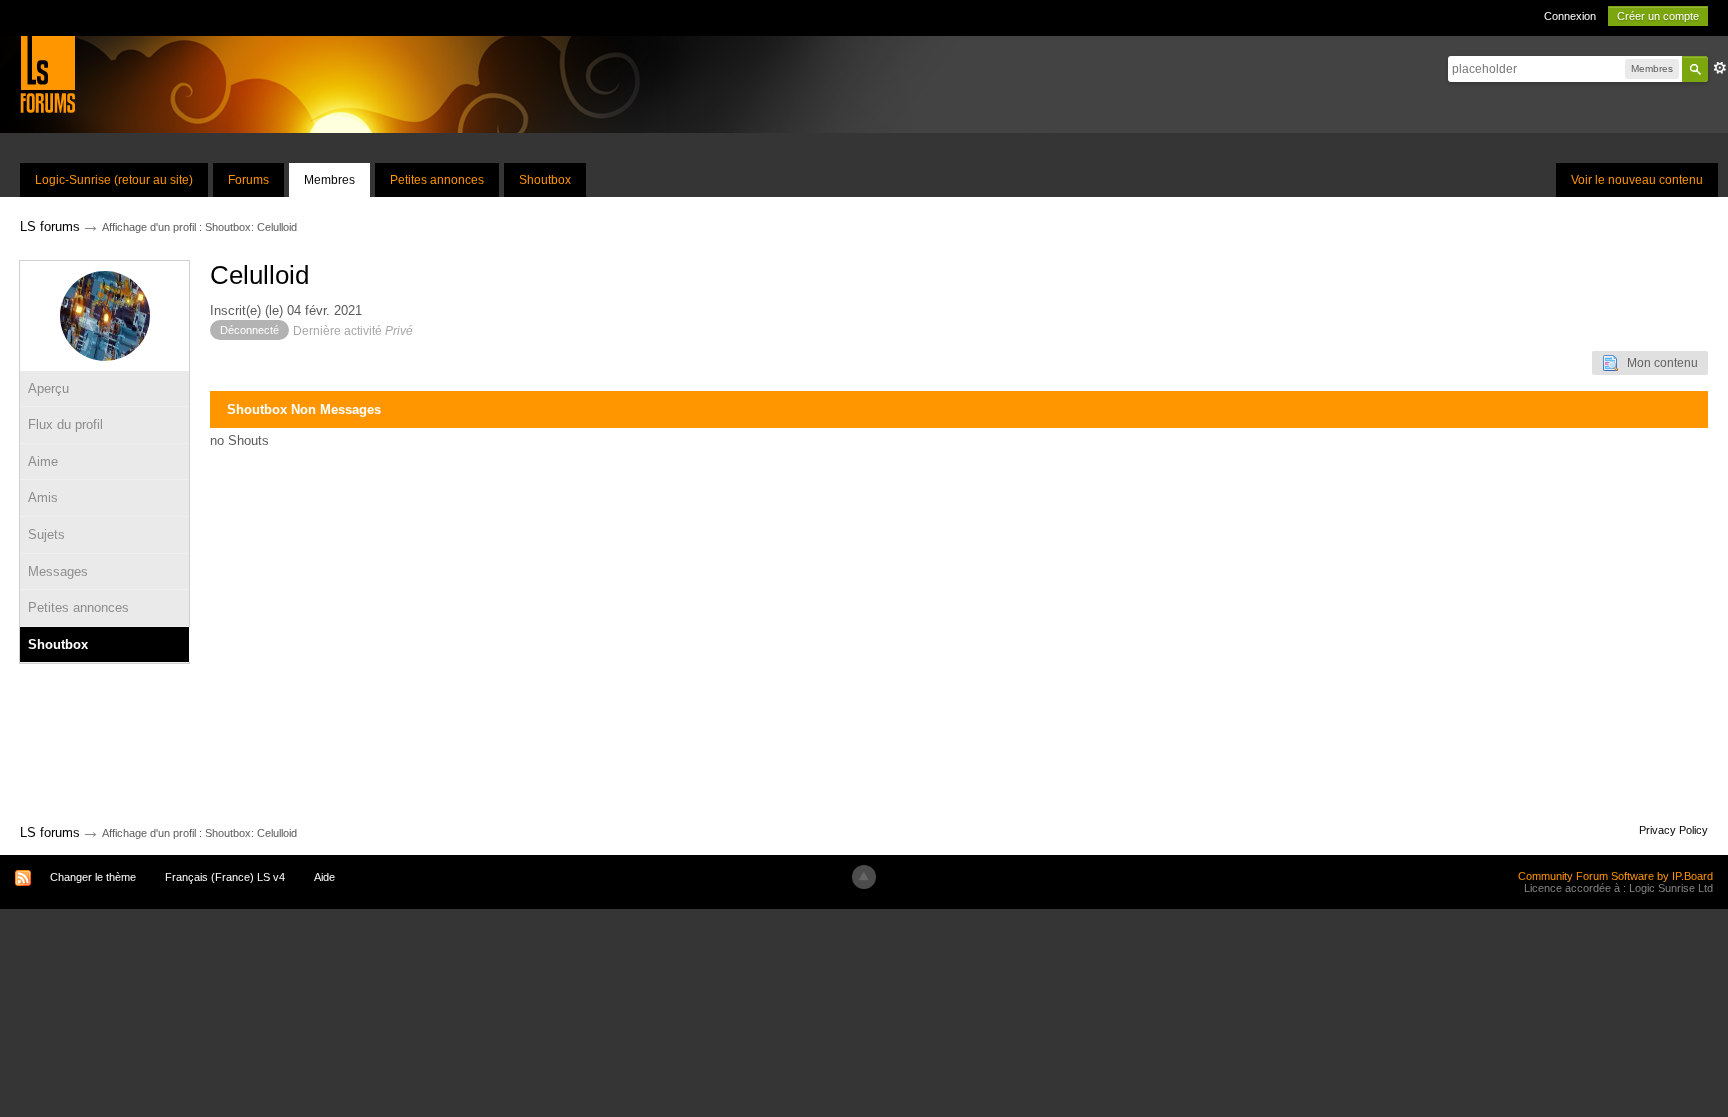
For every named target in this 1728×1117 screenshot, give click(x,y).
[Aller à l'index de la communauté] (47, 73)
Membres (329, 180)
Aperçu (48, 388)
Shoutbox (545, 180)
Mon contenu (1658, 363)
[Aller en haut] (864, 877)
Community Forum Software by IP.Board (1615, 876)
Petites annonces (437, 180)
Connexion (1570, 16)
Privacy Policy (1673, 830)
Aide (324, 877)
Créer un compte (1658, 16)
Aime (43, 461)
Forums (248, 180)
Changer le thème (93, 877)
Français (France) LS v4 (225, 877)
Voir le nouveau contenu (1637, 180)
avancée (1720, 68)
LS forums (50, 832)
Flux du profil (65, 424)
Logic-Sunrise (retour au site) (114, 180)
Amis (43, 497)
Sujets (46, 534)
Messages (58, 571)
